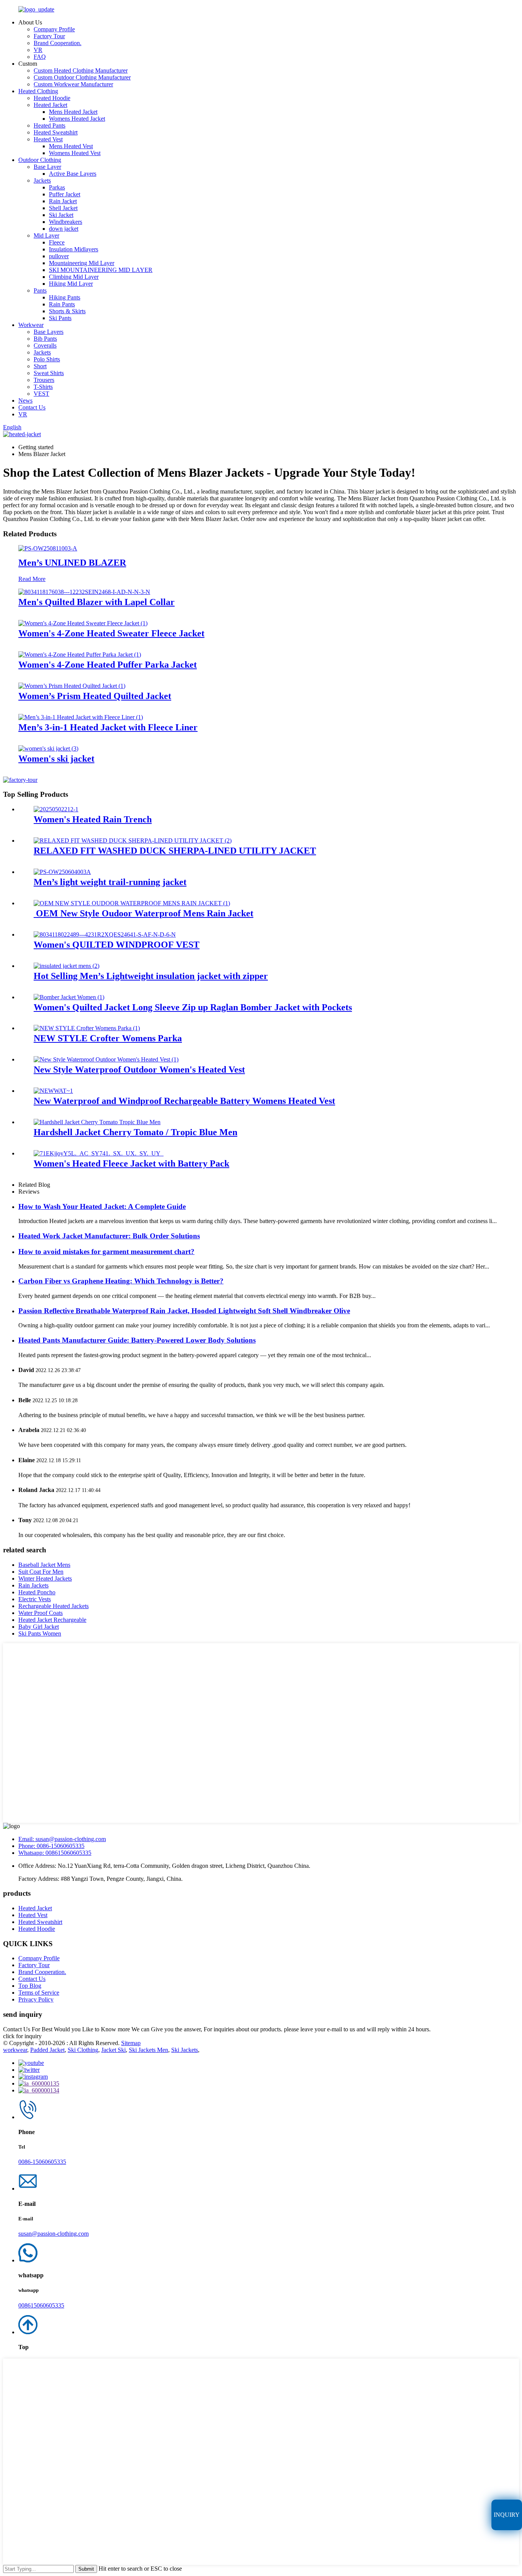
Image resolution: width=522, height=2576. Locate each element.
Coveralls (45, 345)
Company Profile (54, 29)
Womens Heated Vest (75, 153)
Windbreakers (66, 222)
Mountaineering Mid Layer (82, 263)
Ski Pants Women (40, 1633)
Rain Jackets (33, 1585)
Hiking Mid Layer (71, 284)
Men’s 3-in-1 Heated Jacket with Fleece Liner (108, 727)
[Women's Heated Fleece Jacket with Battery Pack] (99, 1153)
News (25, 400)
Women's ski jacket (56, 759)
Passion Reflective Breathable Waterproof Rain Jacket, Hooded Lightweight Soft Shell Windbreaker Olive (184, 1311)
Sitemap (131, 2043)
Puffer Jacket (65, 194)
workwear (15, 2050)
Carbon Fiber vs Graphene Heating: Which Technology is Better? (121, 1281)
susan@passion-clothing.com (53, 2234)
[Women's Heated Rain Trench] (56, 809)
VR (38, 50)
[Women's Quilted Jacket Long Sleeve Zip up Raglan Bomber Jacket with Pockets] (69, 997)
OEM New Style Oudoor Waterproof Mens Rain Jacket (143, 913)
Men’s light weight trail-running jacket (110, 882)
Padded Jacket (47, 2050)
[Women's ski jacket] (48, 748)
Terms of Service (39, 1993)
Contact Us (32, 407)
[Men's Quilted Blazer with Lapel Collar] (84, 592)
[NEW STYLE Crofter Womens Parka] (87, 1028)
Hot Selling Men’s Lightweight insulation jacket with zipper (151, 976)
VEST (41, 394)
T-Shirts (43, 387)
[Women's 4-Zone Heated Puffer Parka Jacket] (80, 655)
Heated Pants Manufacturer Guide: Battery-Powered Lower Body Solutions (137, 1340)
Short (40, 366)
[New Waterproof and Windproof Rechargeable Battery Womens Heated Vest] (53, 1091)
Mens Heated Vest (71, 146)
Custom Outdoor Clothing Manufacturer (82, 77)
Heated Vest (48, 139)
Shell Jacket (63, 208)
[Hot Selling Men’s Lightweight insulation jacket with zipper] (66, 966)
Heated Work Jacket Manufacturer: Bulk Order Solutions (109, 1236)
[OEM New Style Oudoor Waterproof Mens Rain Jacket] (132, 903)
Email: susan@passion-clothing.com (62, 1839)
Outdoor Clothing (40, 160)
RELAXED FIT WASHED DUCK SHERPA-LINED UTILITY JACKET (175, 851)
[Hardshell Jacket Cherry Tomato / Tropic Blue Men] (97, 1122)
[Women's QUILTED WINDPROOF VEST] (105, 934)
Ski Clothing (83, 2050)
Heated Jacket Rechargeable (52, 1620)
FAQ (40, 57)
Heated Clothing (38, 91)
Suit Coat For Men (41, 1572)
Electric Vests (35, 1599)
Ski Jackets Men (148, 2050)
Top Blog (30, 1986)
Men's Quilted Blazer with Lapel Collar (96, 602)
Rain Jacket (63, 201)
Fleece (57, 242)
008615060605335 (41, 2305)
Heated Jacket (50, 105)
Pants (40, 290)
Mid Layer (46, 235)
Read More (32, 579)
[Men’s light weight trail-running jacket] (62, 872)
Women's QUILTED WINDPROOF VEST (117, 945)
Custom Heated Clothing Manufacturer (81, 70)
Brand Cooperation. (58, 43)
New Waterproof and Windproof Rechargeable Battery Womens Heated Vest (184, 1101)
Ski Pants (60, 318)
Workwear (31, 325)
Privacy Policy (36, 1999)
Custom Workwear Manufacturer (73, 84)
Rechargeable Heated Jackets (53, 1606)
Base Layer (47, 167)
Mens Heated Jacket (73, 112)
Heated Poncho (37, 1592)
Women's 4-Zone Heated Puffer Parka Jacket (108, 665)
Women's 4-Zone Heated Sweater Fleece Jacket (111, 633)
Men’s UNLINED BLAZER (72, 563)
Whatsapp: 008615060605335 (55, 1853)
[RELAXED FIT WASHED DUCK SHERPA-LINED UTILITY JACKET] (133, 841)
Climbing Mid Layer (74, 277)
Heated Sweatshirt (56, 132)
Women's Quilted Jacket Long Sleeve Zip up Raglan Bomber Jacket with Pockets (193, 1007)
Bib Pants (45, 339)
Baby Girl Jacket (39, 1627)
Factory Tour (49, 36)
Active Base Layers (73, 174)
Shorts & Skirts (67, 311)
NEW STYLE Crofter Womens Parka (108, 1038)
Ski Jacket (61, 215)
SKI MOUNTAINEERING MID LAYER (101, 270)
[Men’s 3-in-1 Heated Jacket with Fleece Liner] (81, 717)
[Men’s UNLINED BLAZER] (48, 548)
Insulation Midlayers (74, 249)
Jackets (42, 180)
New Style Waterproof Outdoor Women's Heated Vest (139, 1070)
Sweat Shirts (49, 373)
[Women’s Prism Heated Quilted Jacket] (72, 686)
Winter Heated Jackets (45, 1578)
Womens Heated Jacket (77, 119)
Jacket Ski (113, 2050)
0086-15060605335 (42, 2162)
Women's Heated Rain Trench (93, 819)
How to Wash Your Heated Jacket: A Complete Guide (102, 1206)
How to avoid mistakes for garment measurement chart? (106, 1252)
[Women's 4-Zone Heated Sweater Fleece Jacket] (83, 623)
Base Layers (49, 332)
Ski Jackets (185, 2050)
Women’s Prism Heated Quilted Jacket (95, 696)
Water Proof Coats (41, 1613)
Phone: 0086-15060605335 (51, 1846)
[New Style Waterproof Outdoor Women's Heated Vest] (106, 1059)
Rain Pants (62, 304)
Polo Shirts (47, 359)
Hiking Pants (65, 297)
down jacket (64, 229)
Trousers (44, 380)
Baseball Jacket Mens (44, 1565)
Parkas (57, 187)
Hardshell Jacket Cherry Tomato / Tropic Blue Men (135, 1132)
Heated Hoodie (52, 98)
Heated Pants (49, 125)
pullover (59, 256)
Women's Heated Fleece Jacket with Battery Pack (131, 1163)
